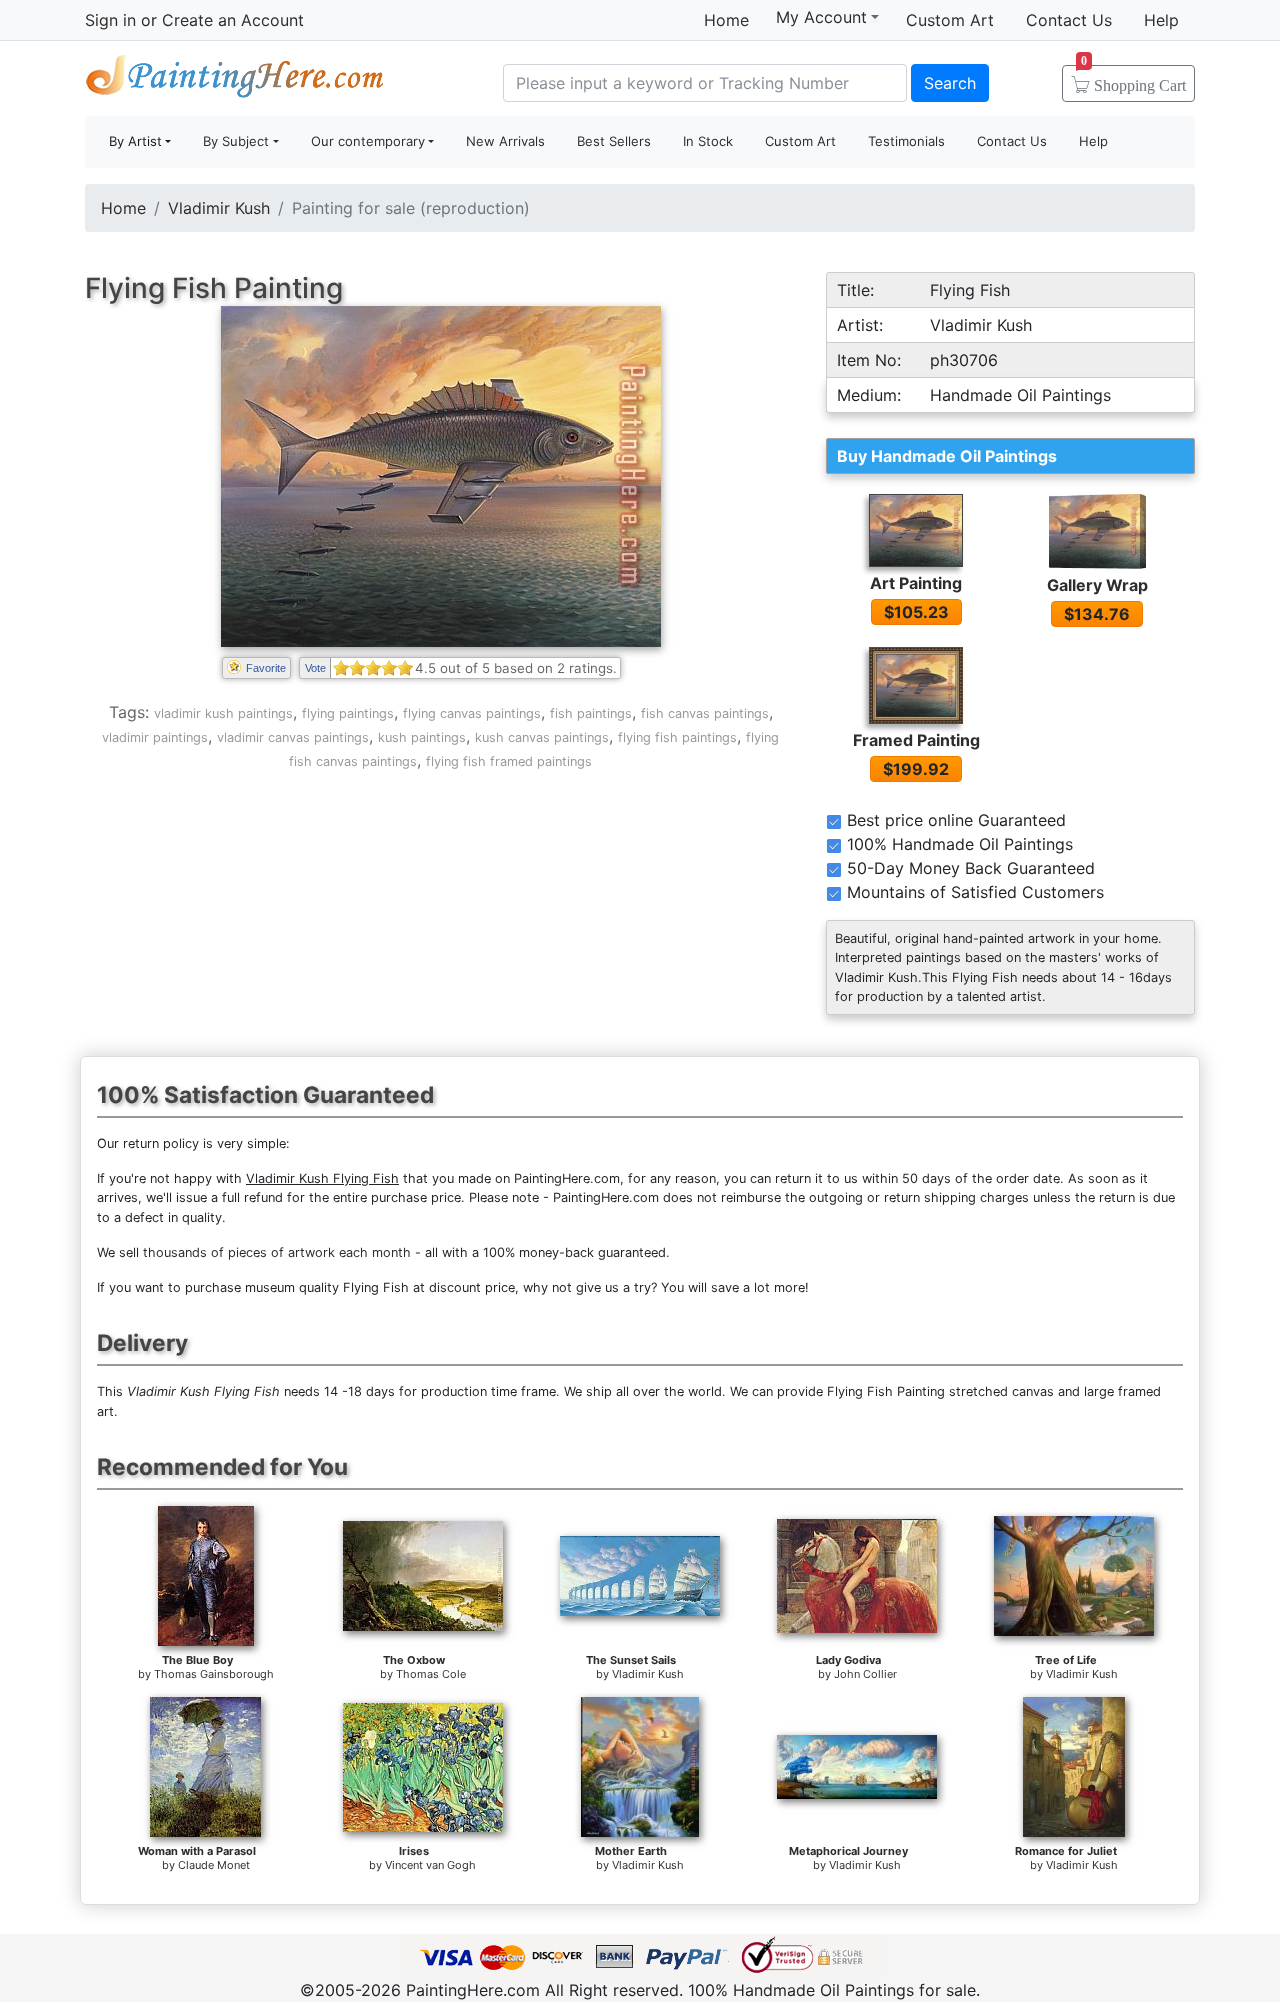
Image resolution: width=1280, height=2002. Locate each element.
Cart (1133, 79)
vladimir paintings (155, 737)
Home (726, 20)
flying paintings (348, 713)
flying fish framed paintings (509, 761)
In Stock (708, 141)
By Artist (135, 141)
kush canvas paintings (542, 737)
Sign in (110, 20)
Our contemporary (368, 141)
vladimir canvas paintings (293, 737)
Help (1161, 20)
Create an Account (233, 20)
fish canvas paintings (705, 713)
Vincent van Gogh (430, 1865)
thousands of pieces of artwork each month (277, 1252)
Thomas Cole (431, 1674)
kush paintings (422, 737)
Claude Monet (214, 1865)
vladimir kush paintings (223, 713)
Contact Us (1069, 20)
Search (950, 83)
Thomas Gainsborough (214, 1674)
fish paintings (591, 713)
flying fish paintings (677, 737)
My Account (821, 17)
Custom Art (950, 20)
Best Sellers (614, 141)
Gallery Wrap (1097, 585)
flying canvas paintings (472, 713)
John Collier (865, 1674)
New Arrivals (505, 141)
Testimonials (906, 141)
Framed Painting (916, 740)
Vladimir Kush (219, 208)
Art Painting (916, 583)
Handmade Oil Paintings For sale (235, 80)
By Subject (236, 141)
